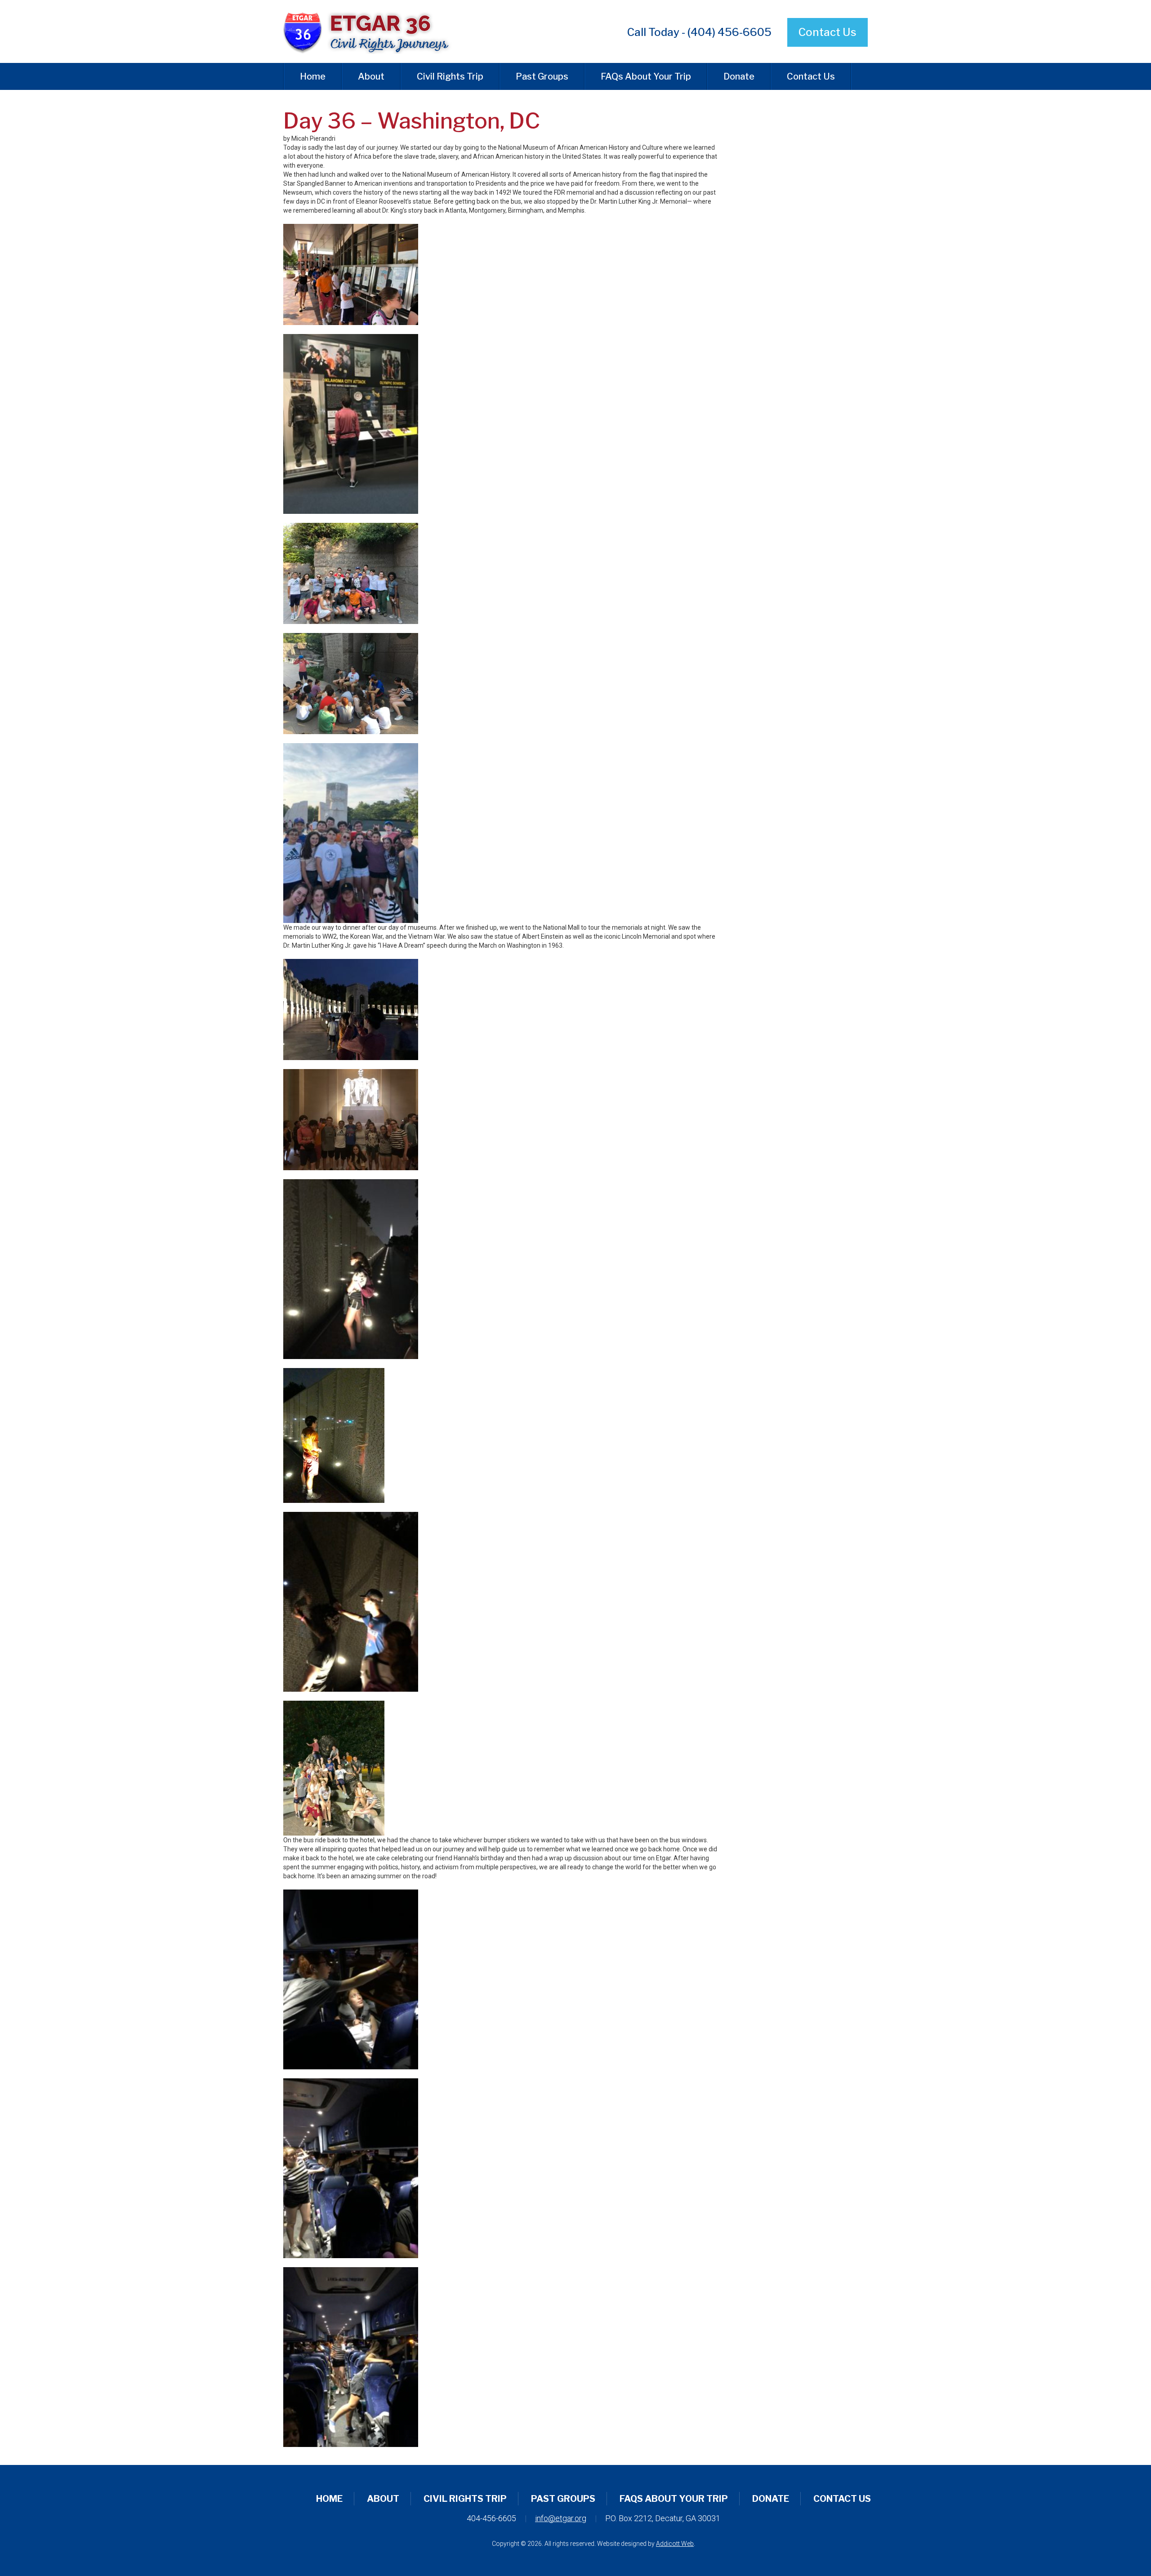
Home (313, 76)
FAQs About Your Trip (646, 76)
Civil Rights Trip (450, 76)
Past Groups (542, 76)
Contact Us (828, 32)
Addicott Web (675, 2544)
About (371, 76)
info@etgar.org (561, 2518)
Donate (739, 76)
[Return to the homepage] (375, 31)
